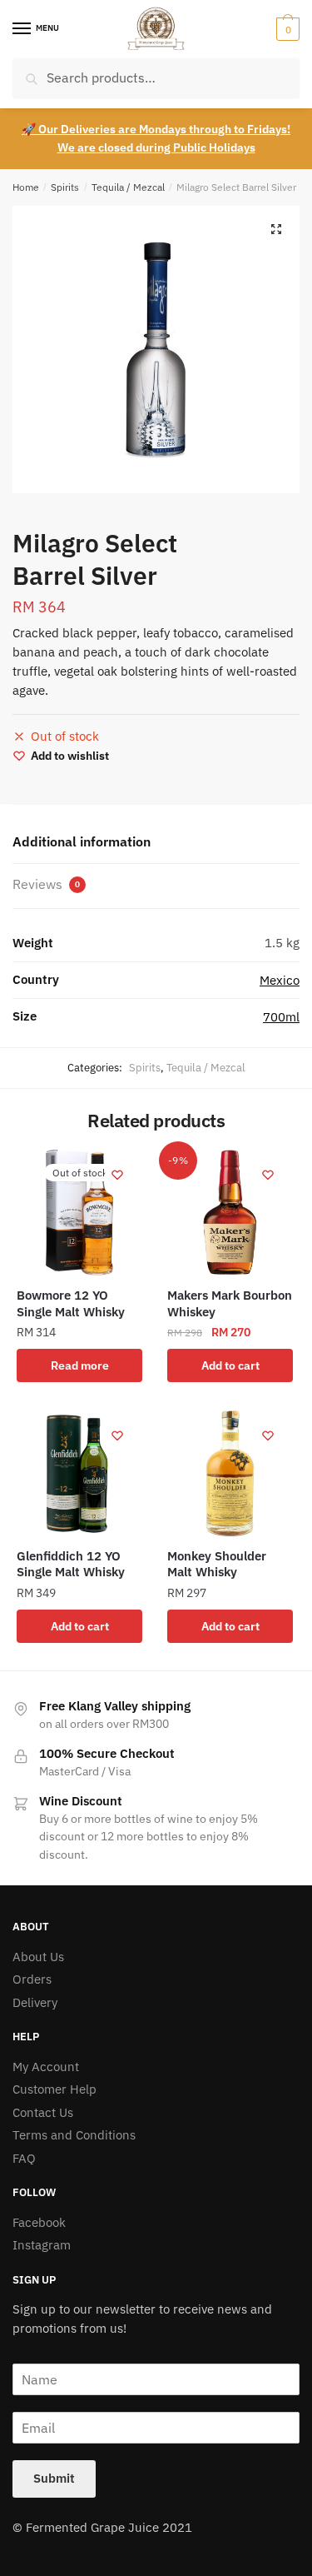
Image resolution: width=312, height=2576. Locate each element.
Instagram (42, 2245)
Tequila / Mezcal (128, 187)
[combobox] (156, 78)
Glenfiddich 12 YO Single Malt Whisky (71, 1564)
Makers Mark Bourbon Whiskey (230, 1303)
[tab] (156, 843)
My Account (46, 2067)
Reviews (46, 884)
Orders (32, 1979)
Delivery (35, 2002)
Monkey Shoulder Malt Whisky (217, 1564)
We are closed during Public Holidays (156, 147)
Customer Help (54, 2089)
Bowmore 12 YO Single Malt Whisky (71, 1303)
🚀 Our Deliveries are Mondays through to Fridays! (156, 129)
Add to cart (230, 1365)
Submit (54, 2478)
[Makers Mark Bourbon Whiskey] (230, 1213)
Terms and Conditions (74, 2135)
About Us (38, 1957)
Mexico (280, 980)
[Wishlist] (117, 1175)
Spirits (65, 187)
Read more (80, 1365)
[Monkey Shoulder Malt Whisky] (230, 1473)
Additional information (82, 841)
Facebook (39, 2222)
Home (26, 187)
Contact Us (43, 2112)
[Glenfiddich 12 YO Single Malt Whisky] (79, 1473)
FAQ (24, 2158)
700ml (281, 1017)
